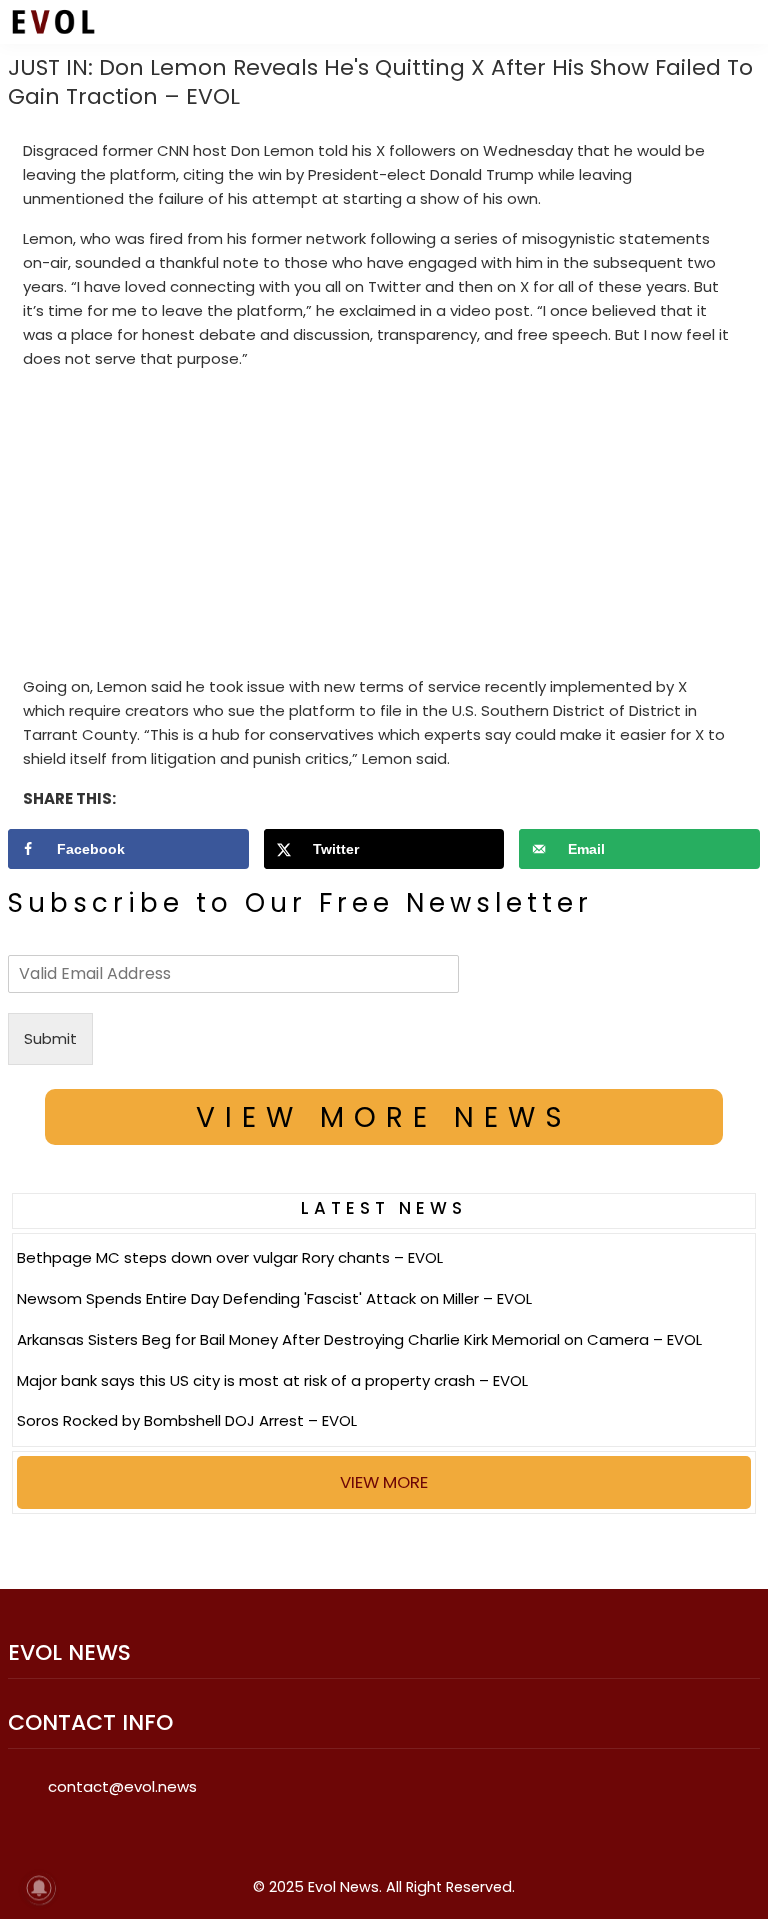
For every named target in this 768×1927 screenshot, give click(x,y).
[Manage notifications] (39, 1888)
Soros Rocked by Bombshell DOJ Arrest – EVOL (187, 1420)
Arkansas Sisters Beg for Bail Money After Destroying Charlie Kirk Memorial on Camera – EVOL (359, 1339)
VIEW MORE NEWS (384, 1117)
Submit (50, 1038)
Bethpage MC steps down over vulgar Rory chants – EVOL (230, 1257)
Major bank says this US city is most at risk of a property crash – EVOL (272, 1380)
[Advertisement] (384, 527)
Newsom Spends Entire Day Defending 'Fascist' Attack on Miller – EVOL (274, 1298)
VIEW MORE (384, 1482)
